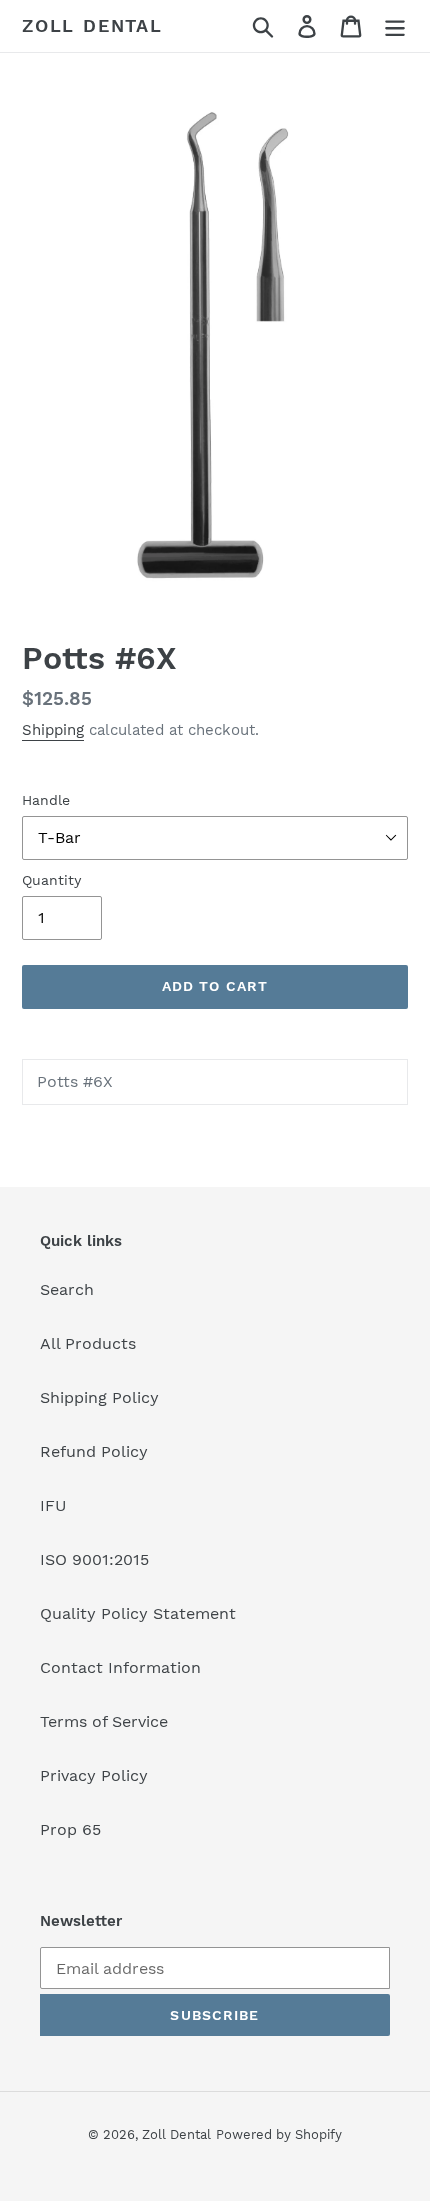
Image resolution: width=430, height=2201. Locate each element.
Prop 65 (70, 1829)
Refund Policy (94, 1451)
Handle (46, 800)
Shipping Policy (99, 1397)
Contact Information (120, 1667)
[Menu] (395, 26)
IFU (53, 1505)
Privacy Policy (94, 1775)
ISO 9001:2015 (94, 1559)
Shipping (53, 730)
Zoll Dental (92, 25)
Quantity (51, 880)
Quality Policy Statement (138, 1613)
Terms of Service (104, 1721)
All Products (88, 1343)
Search (67, 1289)
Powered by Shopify (279, 2134)
